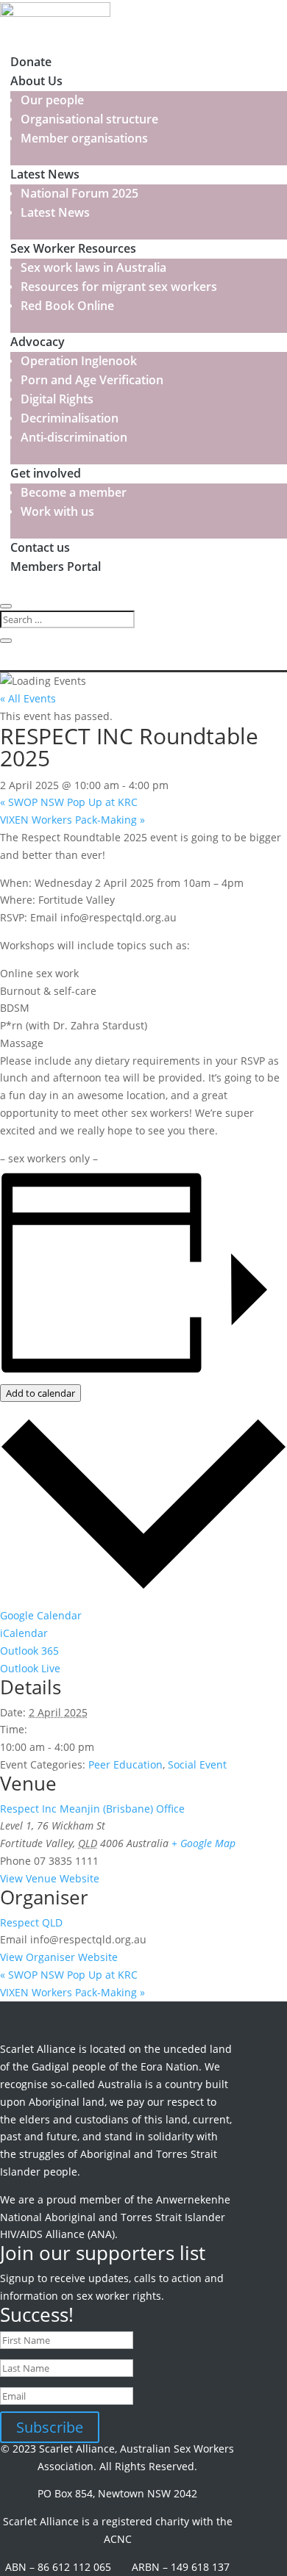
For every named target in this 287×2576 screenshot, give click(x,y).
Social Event (197, 1764)
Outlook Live (30, 1668)
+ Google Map (203, 1843)
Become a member (74, 492)
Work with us (57, 511)
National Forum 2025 (79, 193)
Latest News (45, 174)
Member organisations (84, 138)
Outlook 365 (29, 1651)
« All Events (28, 698)
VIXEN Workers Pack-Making (72, 820)
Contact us (40, 547)
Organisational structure (89, 119)
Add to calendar (40, 1393)
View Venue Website (50, 1878)
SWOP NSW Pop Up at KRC (69, 802)
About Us (36, 81)
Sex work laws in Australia (93, 267)
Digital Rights (57, 399)
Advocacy (38, 342)
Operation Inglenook (79, 361)
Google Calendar (41, 1615)
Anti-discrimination (74, 437)
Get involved (46, 473)
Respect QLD (31, 1922)
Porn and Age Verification (92, 380)
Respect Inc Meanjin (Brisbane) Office (92, 1809)
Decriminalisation (70, 418)
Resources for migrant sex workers (119, 287)
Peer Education (125, 1764)
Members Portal (56, 566)
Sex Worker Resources (73, 248)
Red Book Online (67, 306)
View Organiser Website (59, 1957)
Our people (52, 100)
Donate (31, 62)
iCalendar (24, 1633)
